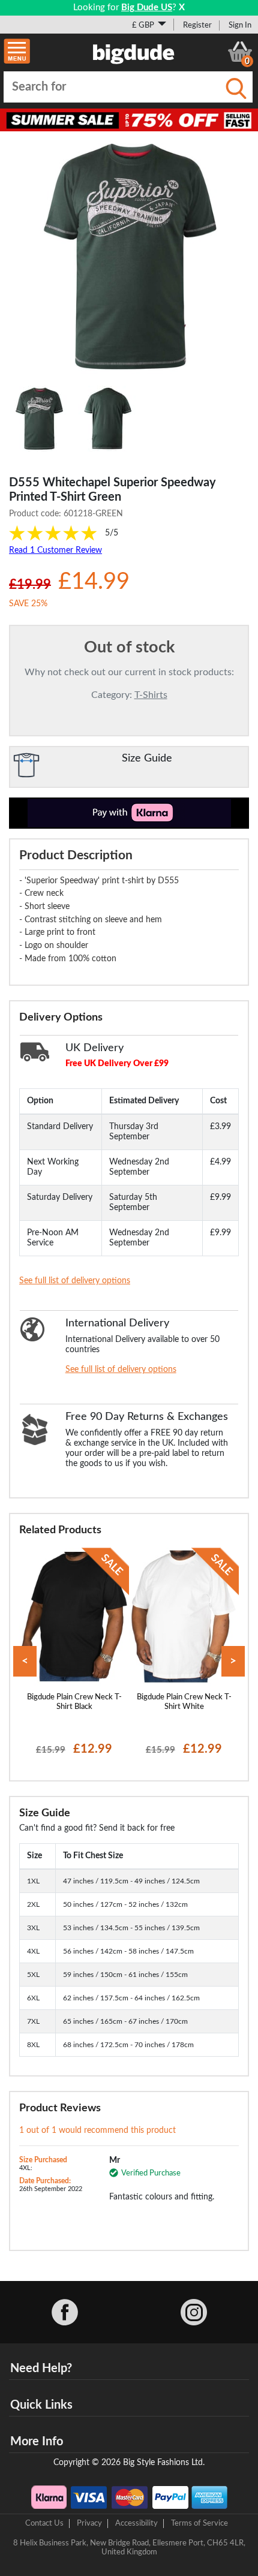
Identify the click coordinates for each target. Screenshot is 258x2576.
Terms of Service (199, 2523)
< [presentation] (25, 1661)
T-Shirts (151, 695)
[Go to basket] (240, 52)
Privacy (89, 2523)
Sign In (240, 25)
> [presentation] (233, 1661)
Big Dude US (147, 7)
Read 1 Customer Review (55, 550)
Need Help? (41, 2369)
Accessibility (136, 2523)
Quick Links (41, 2405)
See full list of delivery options (75, 1281)
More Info (37, 2442)
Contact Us (44, 2523)
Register (197, 25)
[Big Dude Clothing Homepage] (134, 52)
